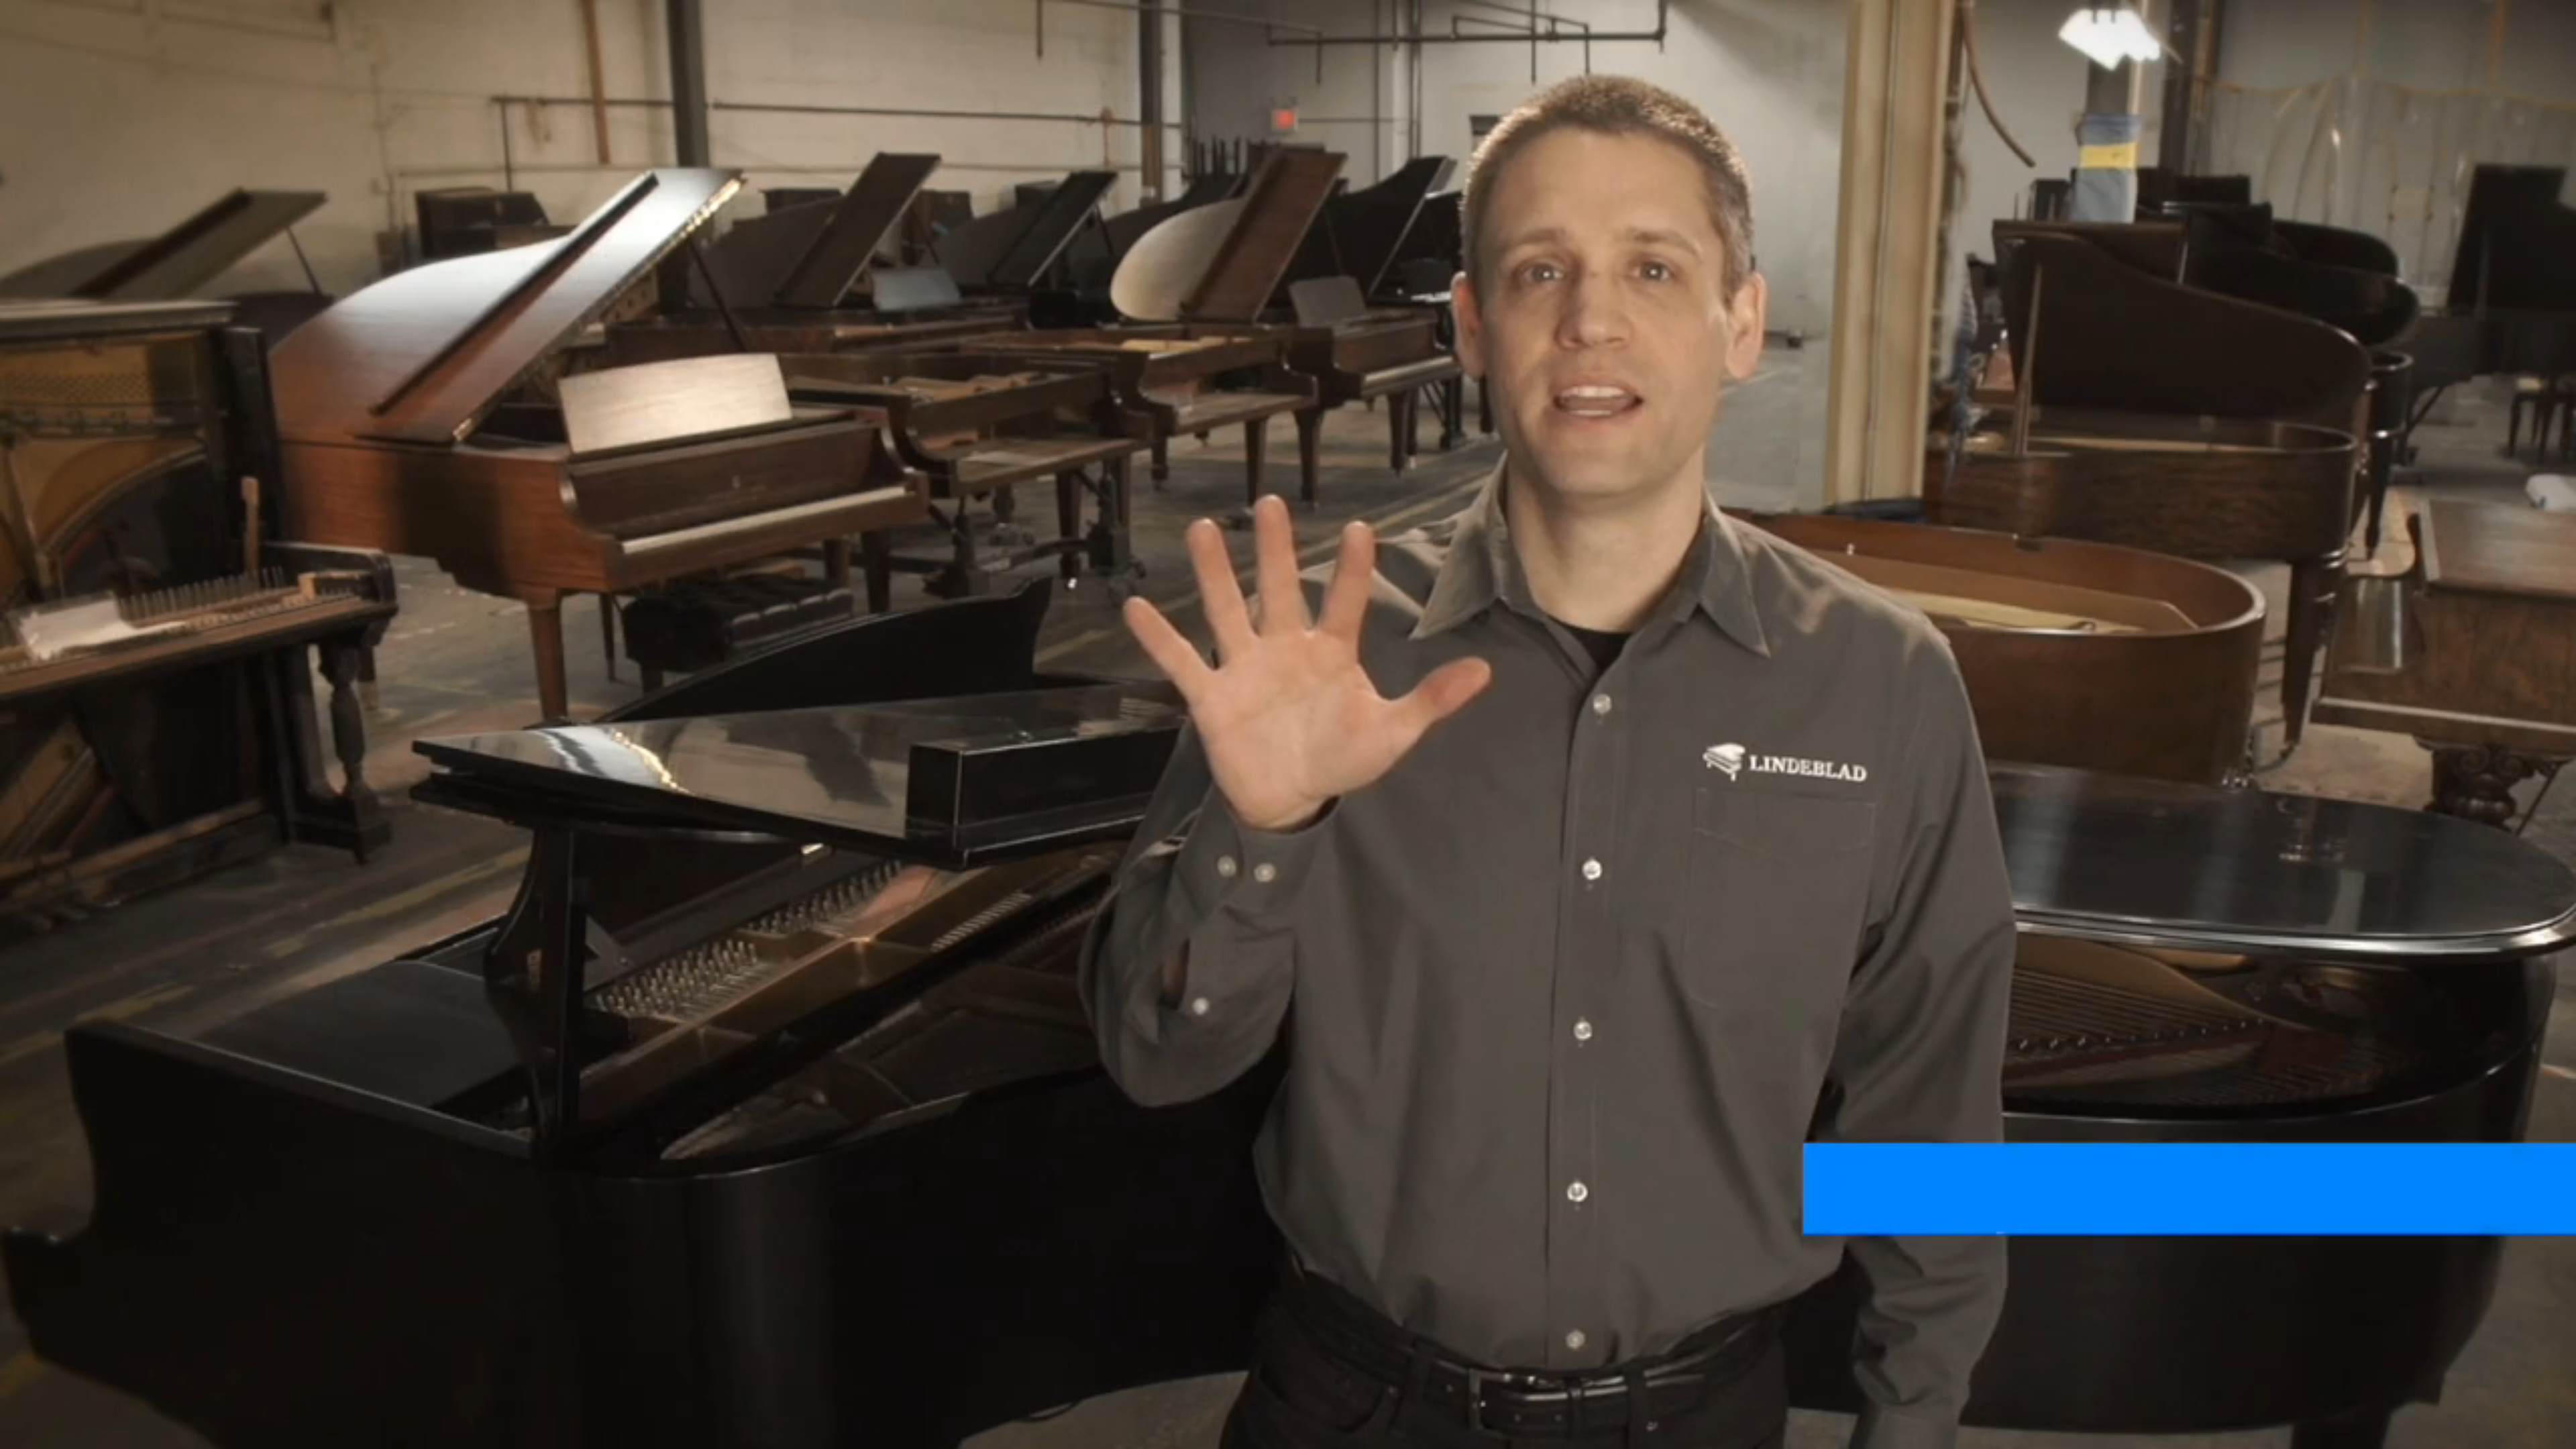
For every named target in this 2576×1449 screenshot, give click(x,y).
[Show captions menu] (2454, 1434)
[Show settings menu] (2524, 1434)
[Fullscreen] (2559, 1434)
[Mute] (2489, 1434)
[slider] (1255, 1434)
